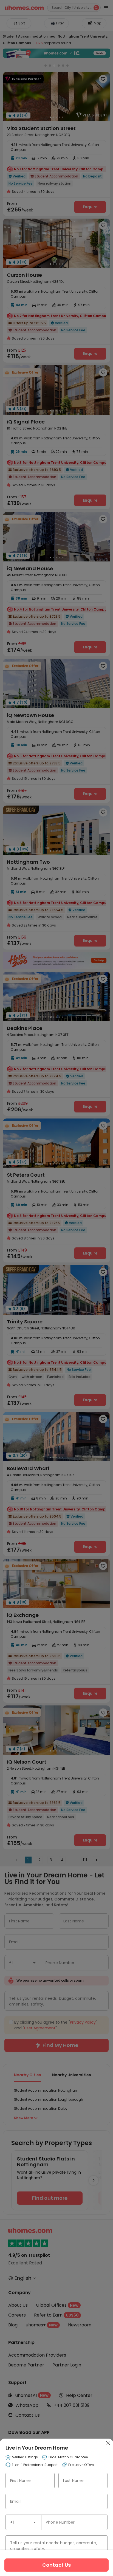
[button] (35, 2522)
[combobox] (23, 2522)
